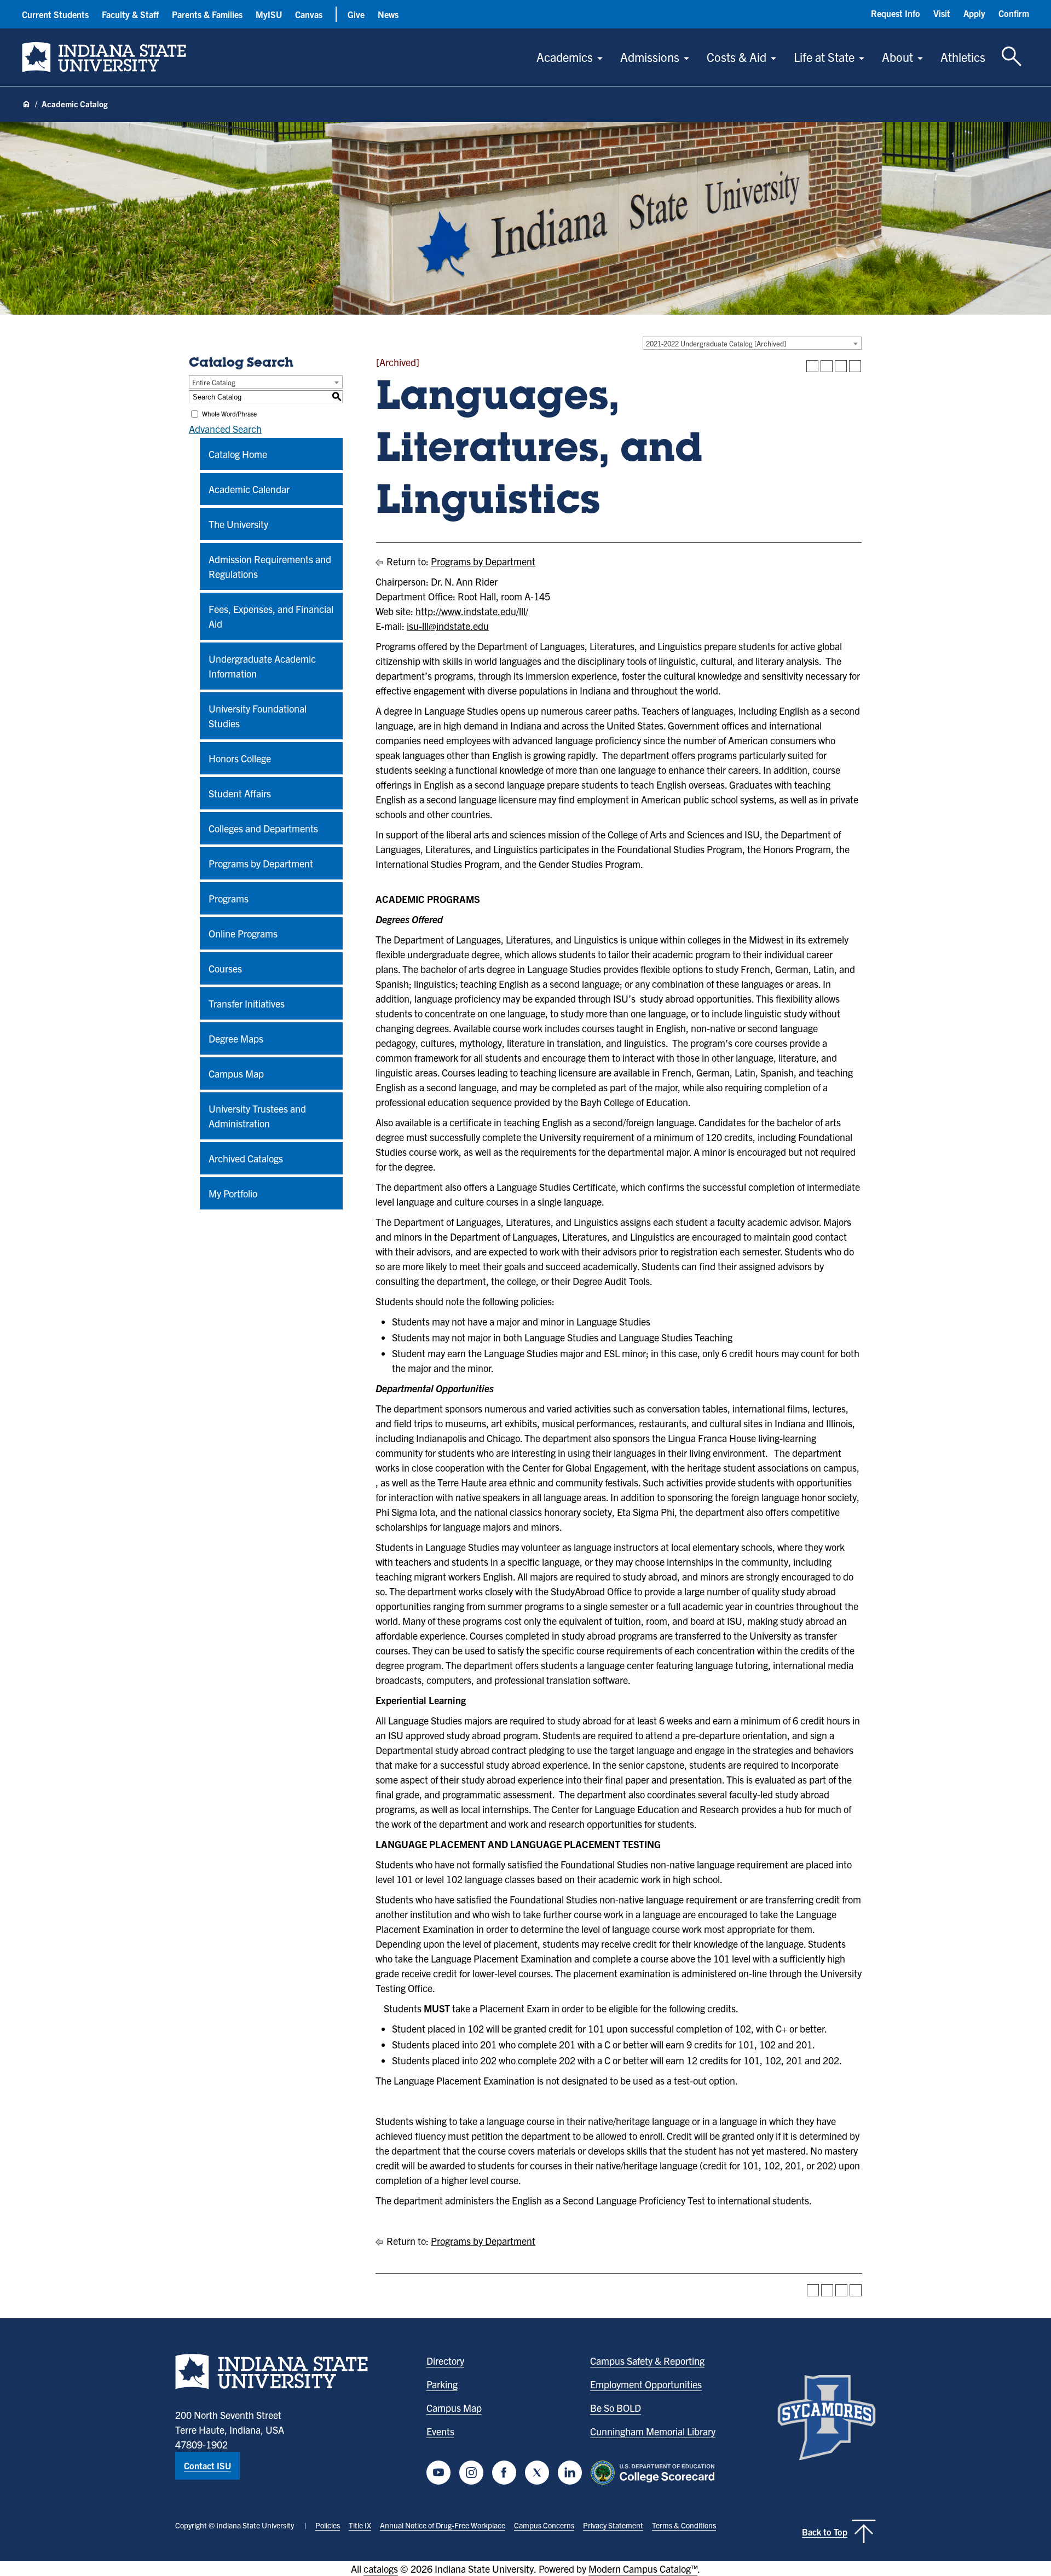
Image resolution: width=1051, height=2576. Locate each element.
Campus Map (236, 1073)
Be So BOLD (616, 2408)
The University (238, 524)
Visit (942, 13)
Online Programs (243, 933)
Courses (225, 968)
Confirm (1014, 13)
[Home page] (26, 105)
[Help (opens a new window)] (855, 366)
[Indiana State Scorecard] (655, 2473)
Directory (445, 2361)
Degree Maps (236, 1038)
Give (356, 14)
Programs (229, 898)
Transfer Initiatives (247, 1003)
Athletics (963, 57)
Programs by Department (261, 863)
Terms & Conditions (684, 2525)
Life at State (824, 57)
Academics (565, 57)
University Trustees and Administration (257, 1116)
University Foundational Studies (258, 716)
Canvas (309, 14)
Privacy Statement (613, 2525)
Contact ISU (207, 2465)
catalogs (381, 2569)
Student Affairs (240, 793)
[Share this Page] (827, 366)
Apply (974, 13)
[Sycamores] (827, 2418)
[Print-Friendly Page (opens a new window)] (841, 366)
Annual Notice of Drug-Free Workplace (443, 2525)
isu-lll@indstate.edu (448, 626)
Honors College (240, 758)
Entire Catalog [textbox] (214, 382)
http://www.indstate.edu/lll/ (472, 611)
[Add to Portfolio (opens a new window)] (812, 366)
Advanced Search (225, 429)
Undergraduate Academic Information (262, 666)
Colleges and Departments (263, 828)
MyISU (269, 14)
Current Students (55, 14)
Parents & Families (207, 14)
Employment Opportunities (646, 2384)
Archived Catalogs (246, 1158)
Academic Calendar (249, 489)
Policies (328, 2525)
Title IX (360, 2525)
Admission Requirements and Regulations (270, 566)
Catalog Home (238, 454)
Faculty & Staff (130, 14)
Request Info (896, 13)
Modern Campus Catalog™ (643, 2569)
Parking (442, 2384)
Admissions (650, 57)
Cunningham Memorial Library (653, 2431)
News (388, 14)
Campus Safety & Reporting (647, 2361)
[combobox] (752, 343)
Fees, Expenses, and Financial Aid (271, 616)
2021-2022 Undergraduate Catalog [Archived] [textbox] (716, 343)
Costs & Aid (737, 57)
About (897, 57)
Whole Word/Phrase (229, 413)
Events (440, 2431)
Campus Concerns (544, 2525)
